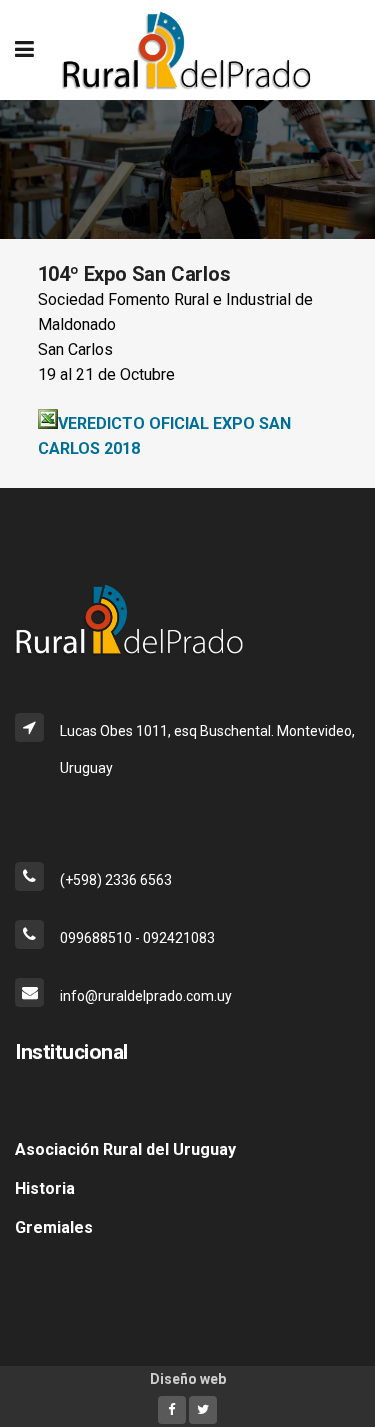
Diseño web (188, 1379)
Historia (45, 1188)
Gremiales (54, 1227)
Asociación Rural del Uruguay (125, 1149)
